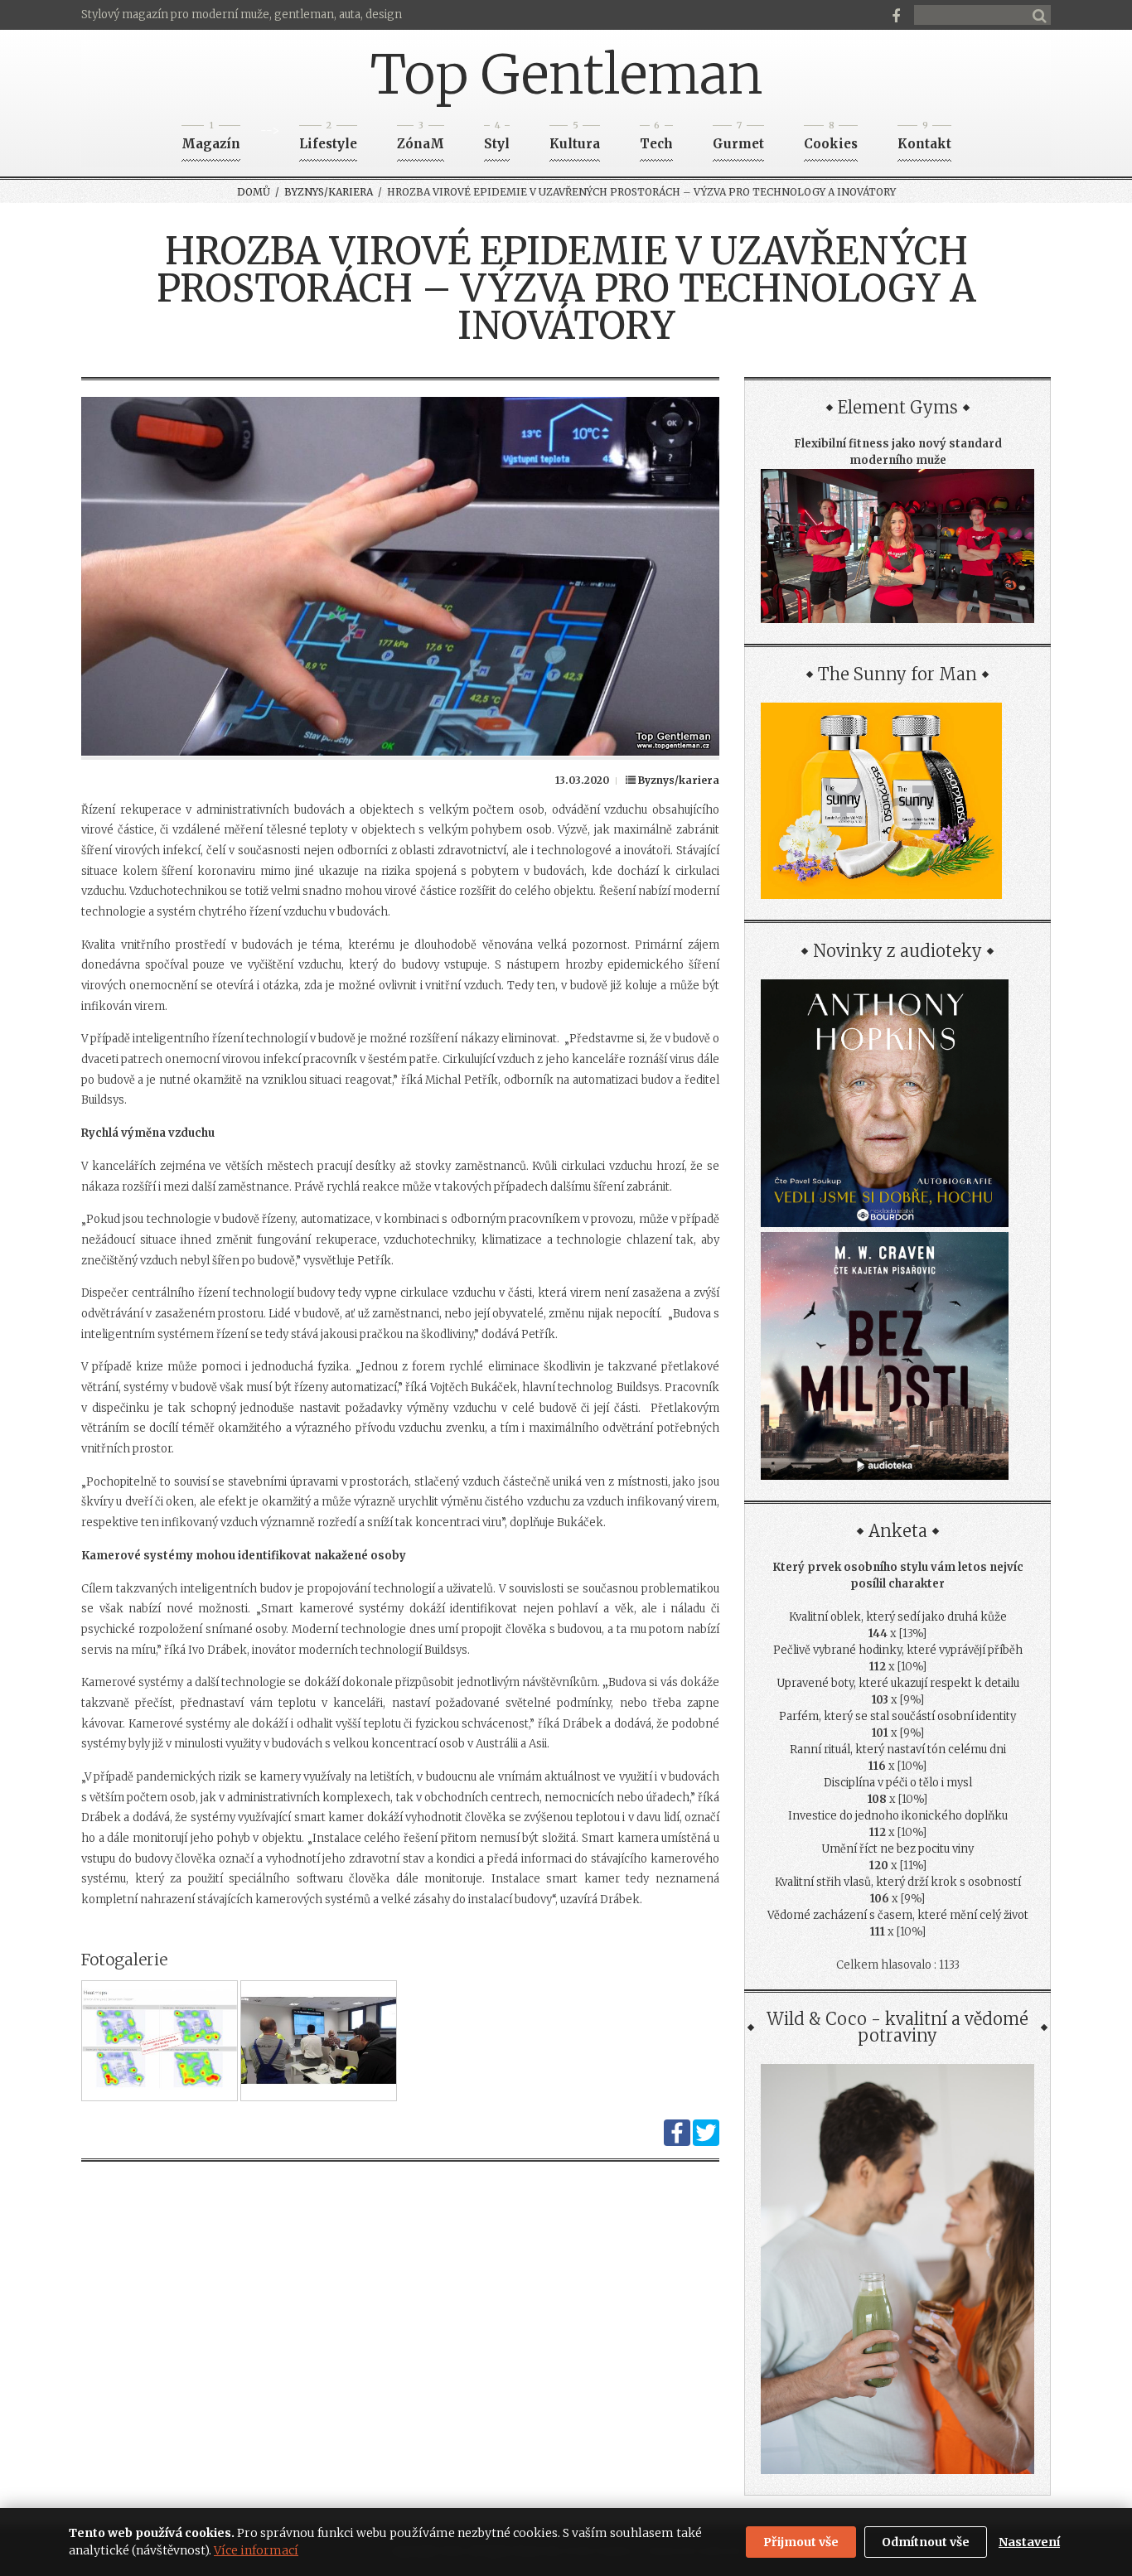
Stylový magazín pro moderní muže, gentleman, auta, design (242, 14)
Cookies (831, 139)
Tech (656, 139)
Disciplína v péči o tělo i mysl (898, 1783)
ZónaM (421, 139)
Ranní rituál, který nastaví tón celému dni (898, 1750)
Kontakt (924, 139)
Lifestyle (328, 139)
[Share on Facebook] (677, 2142)
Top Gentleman (566, 75)
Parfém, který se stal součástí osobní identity (897, 1716)
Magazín (211, 139)
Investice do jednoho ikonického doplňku (898, 1816)
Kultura (575, 139)
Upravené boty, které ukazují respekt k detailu (898, 1683)
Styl (497, 139)
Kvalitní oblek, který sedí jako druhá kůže (898, 1617)
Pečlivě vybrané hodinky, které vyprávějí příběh (898, 1650)
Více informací (256, 2550)
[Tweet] (706, 2142)
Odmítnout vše (926, 2542)
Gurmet (738, 139)
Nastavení (1029, 2542)
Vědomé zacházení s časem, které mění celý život (898, 1915)
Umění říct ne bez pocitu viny (897, 1849)
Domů (254, 192)
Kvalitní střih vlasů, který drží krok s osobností (898, 1882)
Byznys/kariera (329, 192)
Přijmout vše (801, 2542)
